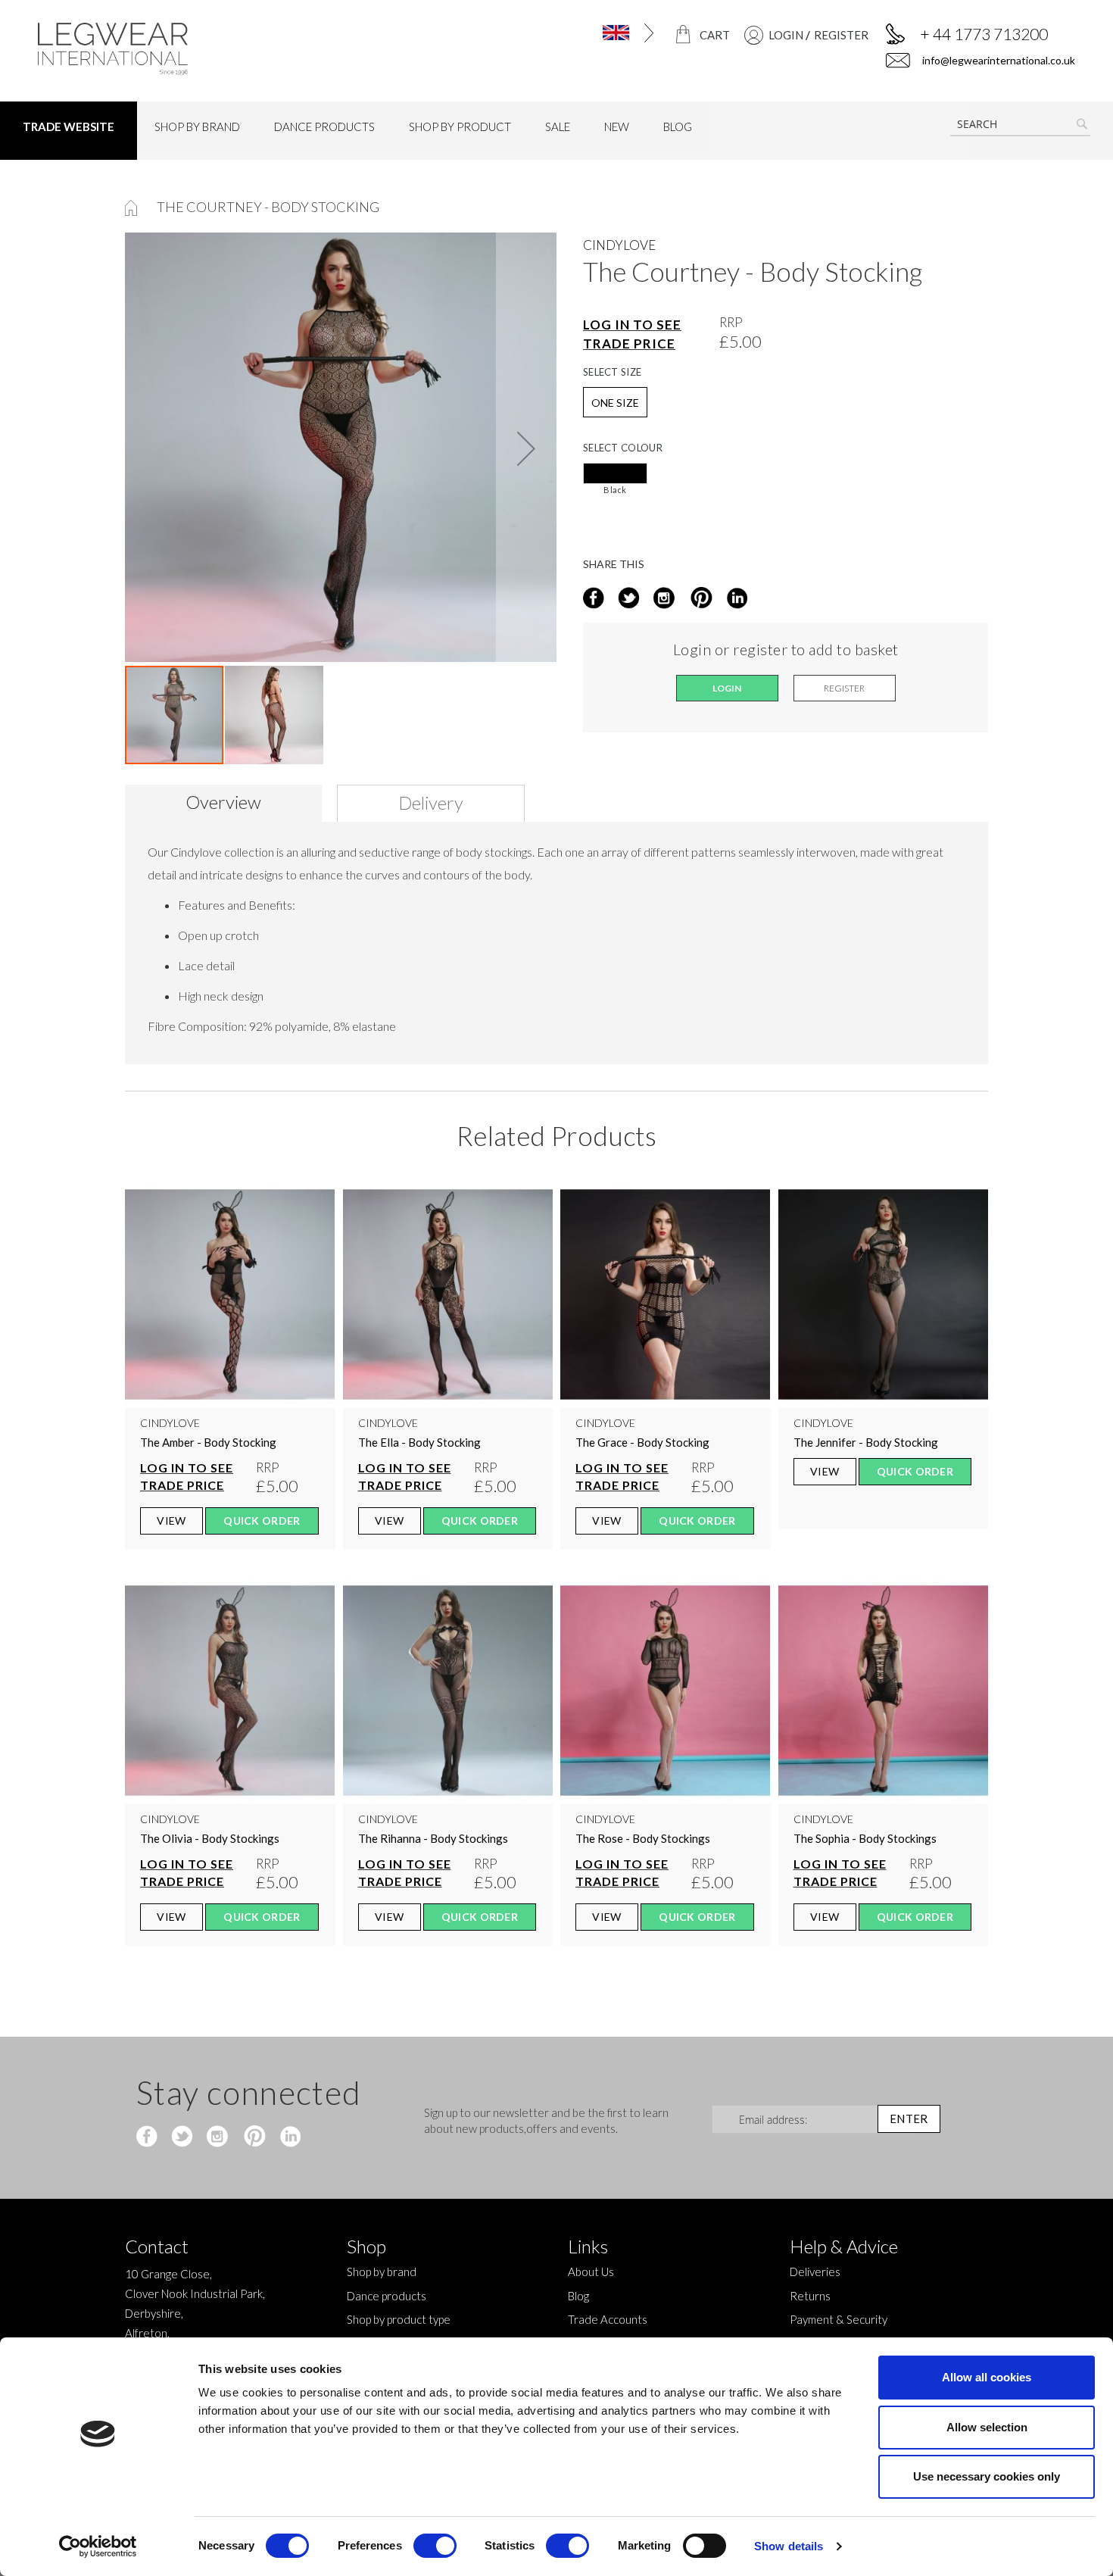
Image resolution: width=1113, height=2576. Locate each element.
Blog (578, 2296)
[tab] (229, 803)
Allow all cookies (987, 2377)
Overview (223, 802)
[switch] (435, 2547)
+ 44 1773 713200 (984, 34)
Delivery (431, 802)
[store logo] (159, 49)
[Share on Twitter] (630, 599)
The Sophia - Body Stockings (865, 1838)
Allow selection (987, 2427)
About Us (591, 2272)
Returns (810, 2296)
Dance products (387, 2296)
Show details (789, 2546)
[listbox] (786, 483)
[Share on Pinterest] (700, 599)
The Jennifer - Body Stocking (866, 1442)
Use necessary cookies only (987, 2476)
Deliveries (815, 2272)
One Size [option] (615, 403)
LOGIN (786, 35)
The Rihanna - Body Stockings (433, 1838)
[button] (597, 33)
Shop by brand (382, 2272)
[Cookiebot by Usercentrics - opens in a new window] (98, 2546)
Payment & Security (839, 2319)
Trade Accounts (608, 2319)
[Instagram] (665, 599)
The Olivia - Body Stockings (210, 1838)
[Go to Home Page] (132, 207)
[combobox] (1020, 124)
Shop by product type (399, 2319)
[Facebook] (149, 2137)
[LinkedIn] (735, 599)
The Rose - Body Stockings (643, 1838)
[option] (615, 473)
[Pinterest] (253, 2137)
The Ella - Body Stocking (419, 1442)
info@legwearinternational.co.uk (998, 60)
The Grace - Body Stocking (642, 1442)
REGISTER (841, 35)
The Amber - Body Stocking (208, 1442)
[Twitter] (184, 2137)
